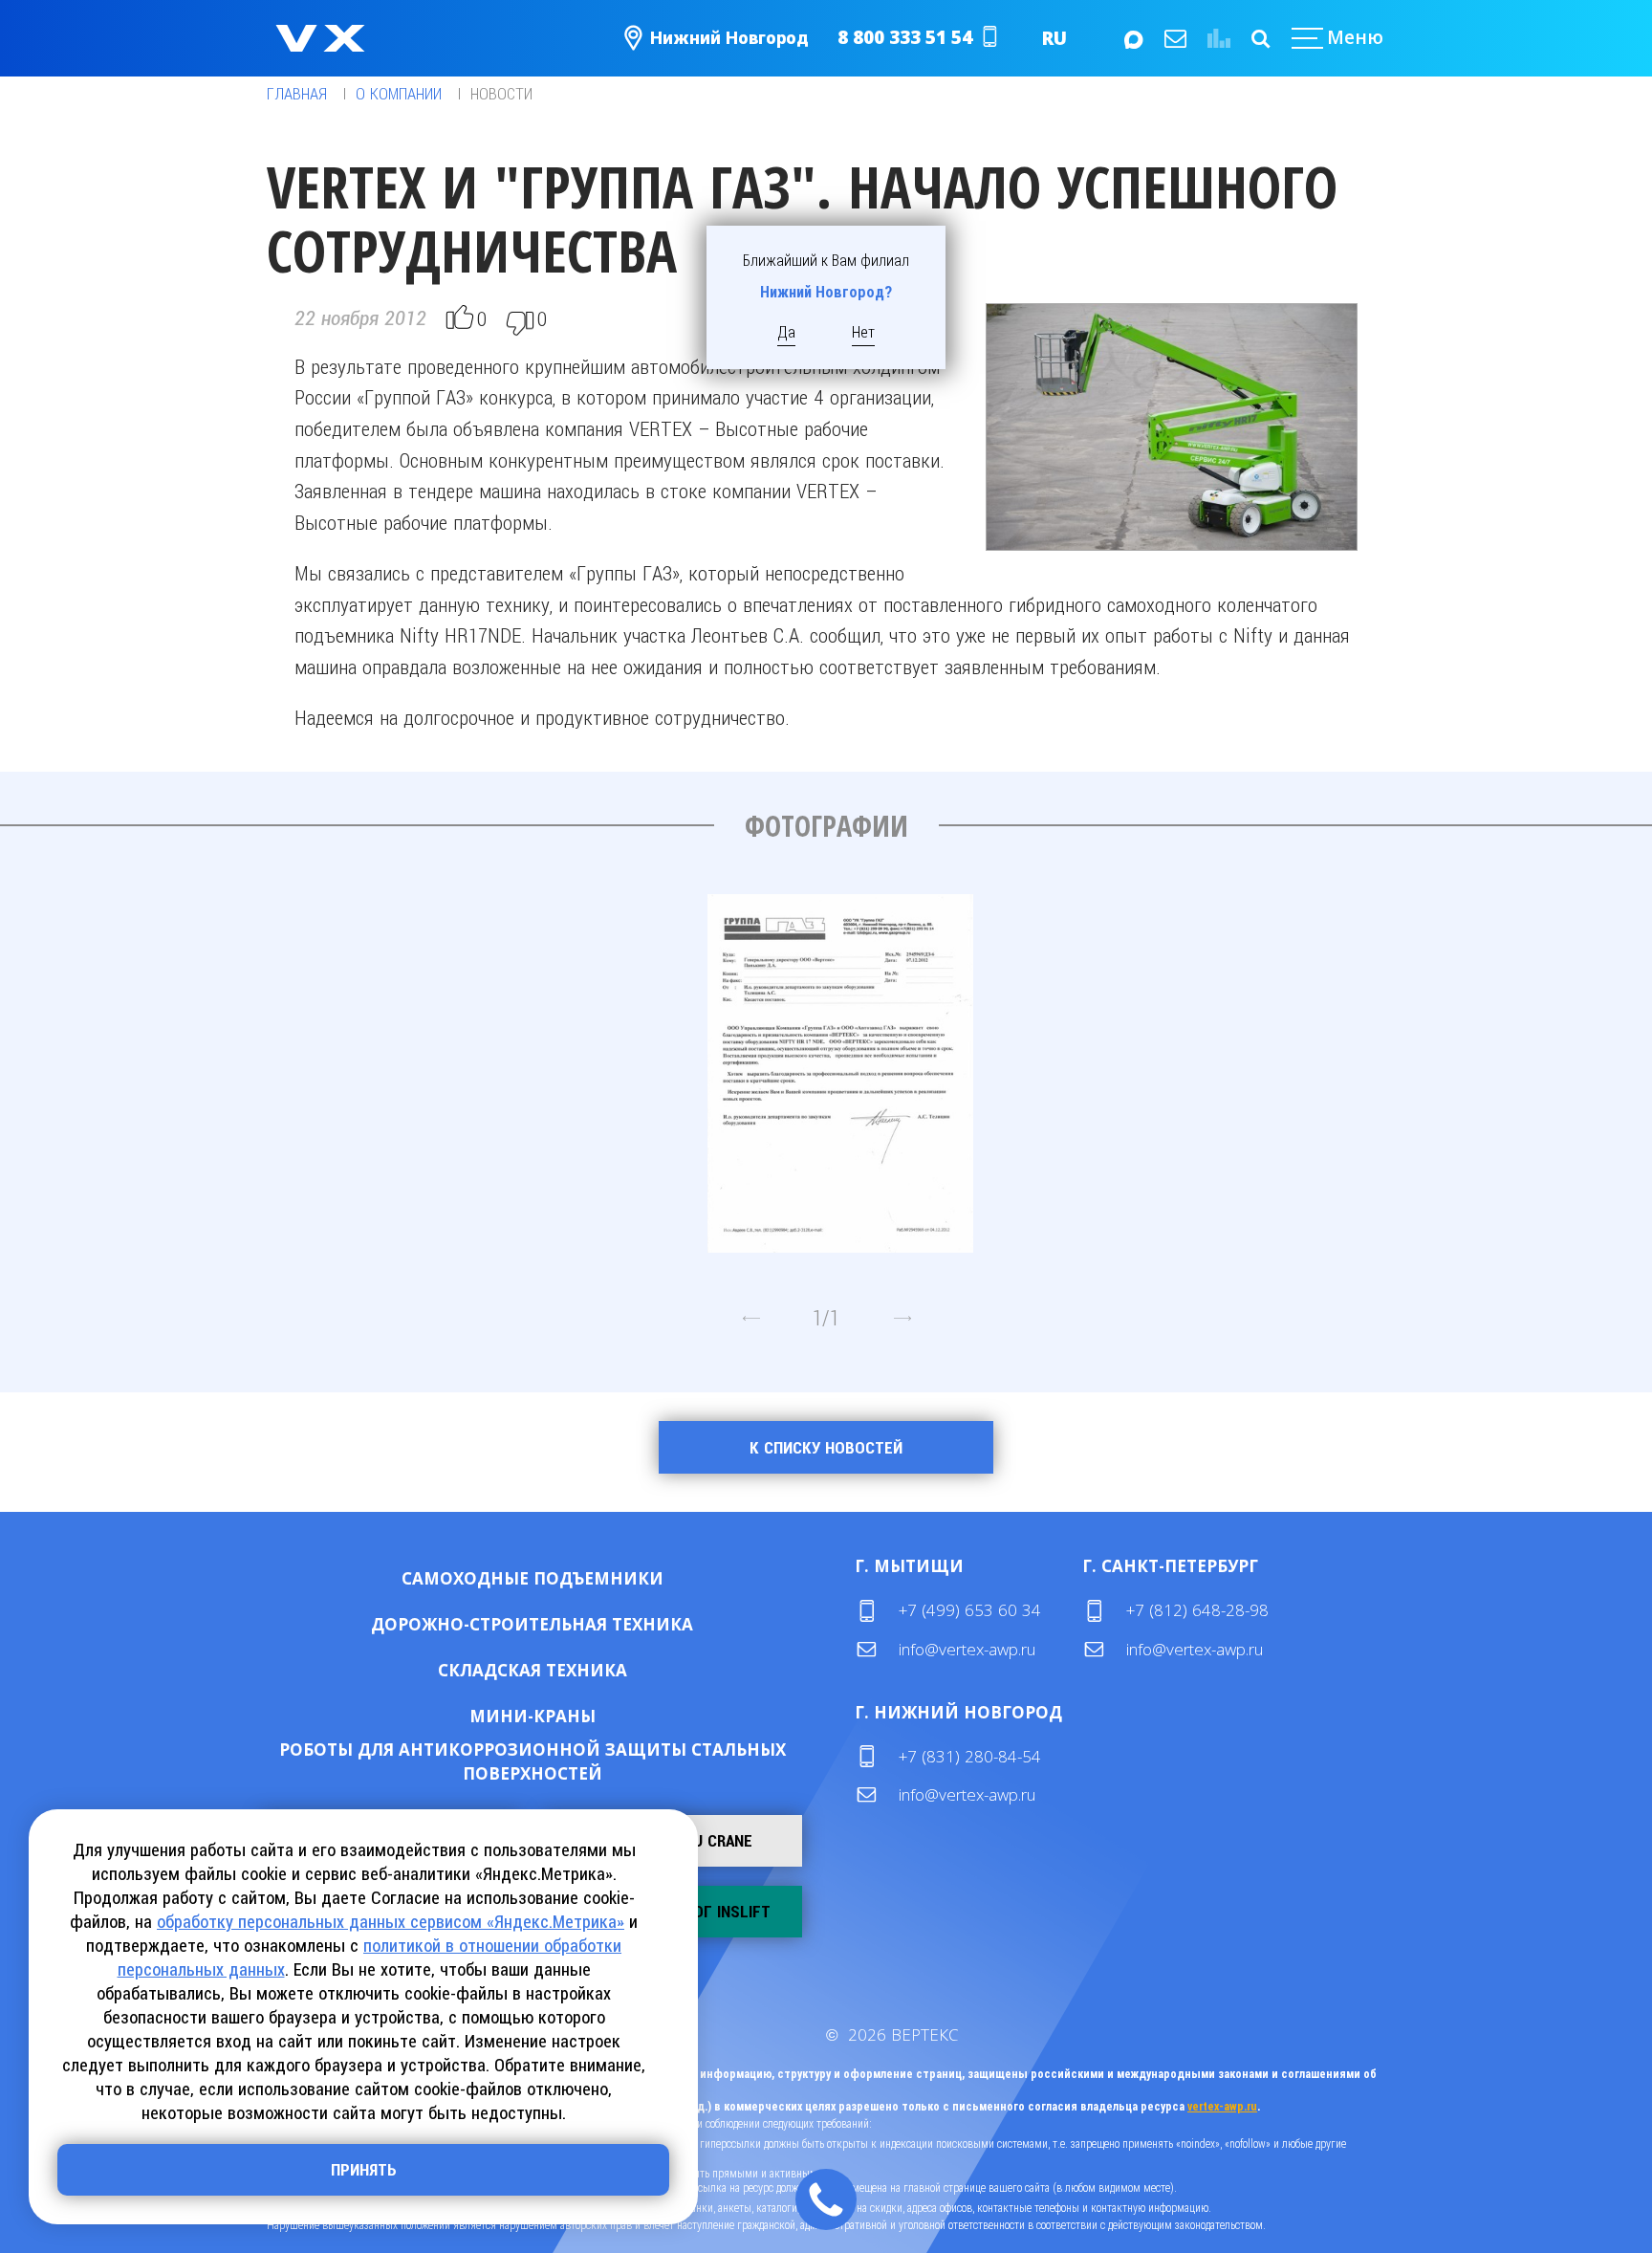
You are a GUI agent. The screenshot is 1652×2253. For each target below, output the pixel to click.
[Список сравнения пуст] (1217, 38)
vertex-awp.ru (1222, 2107)
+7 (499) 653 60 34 (970, 1610)
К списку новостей (826, 1448)
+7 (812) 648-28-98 (1197, 1610)
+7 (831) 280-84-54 (970, 1756)
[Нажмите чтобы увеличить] (840, 1066)
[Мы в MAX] (1132, 38)
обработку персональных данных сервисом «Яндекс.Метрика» (391, 1922)
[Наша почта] (1174, 38)
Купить (471, 1577)
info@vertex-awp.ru (967, 1649)
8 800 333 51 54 (905, 37)
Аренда (594, 1577)
